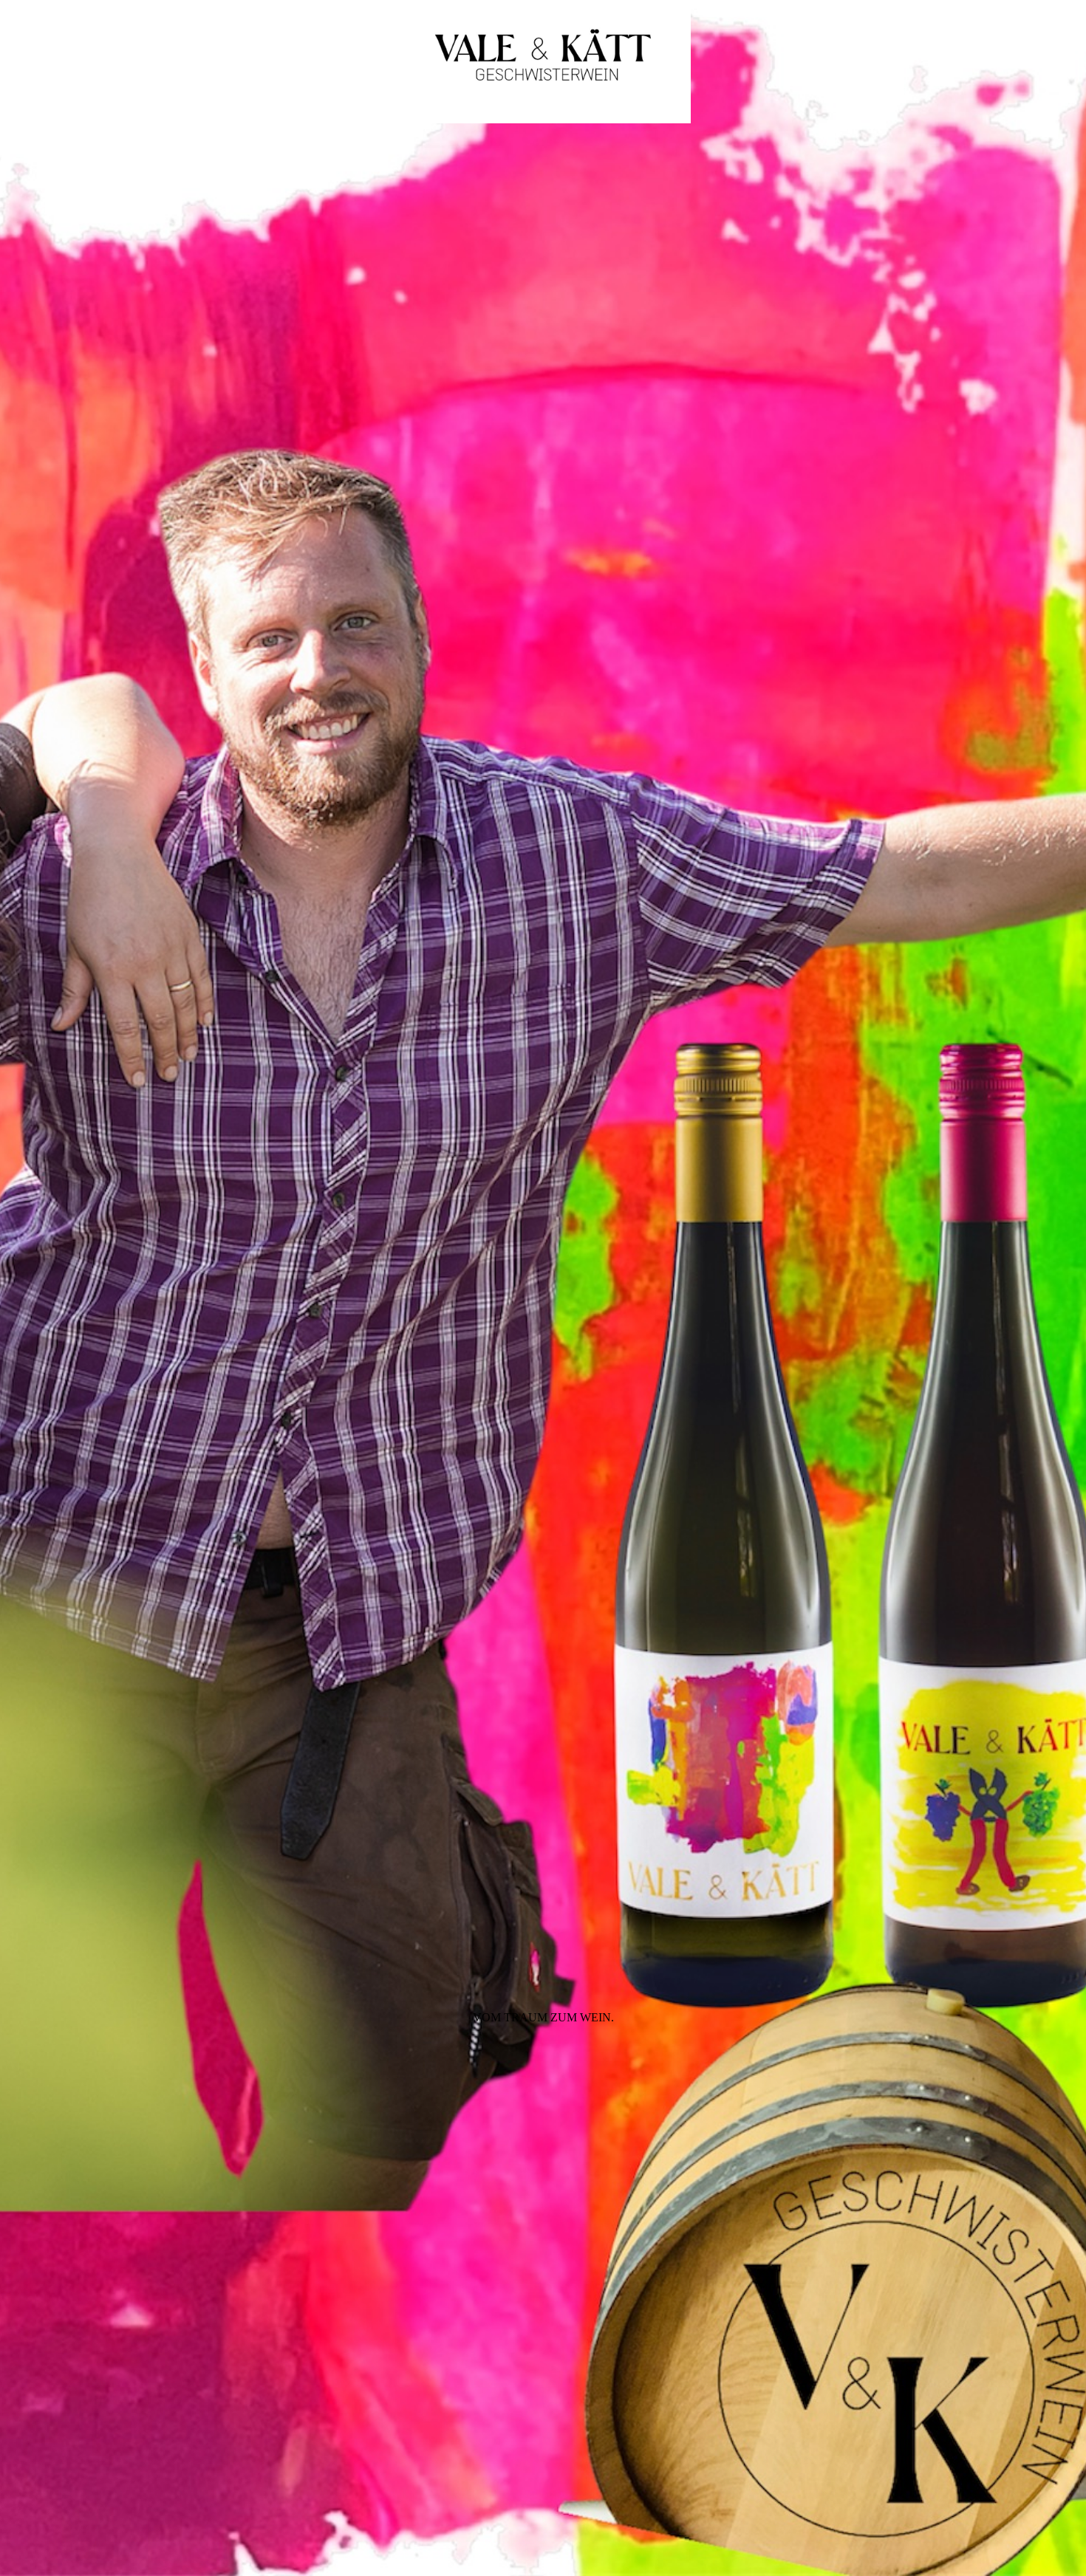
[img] (543, 1288)
